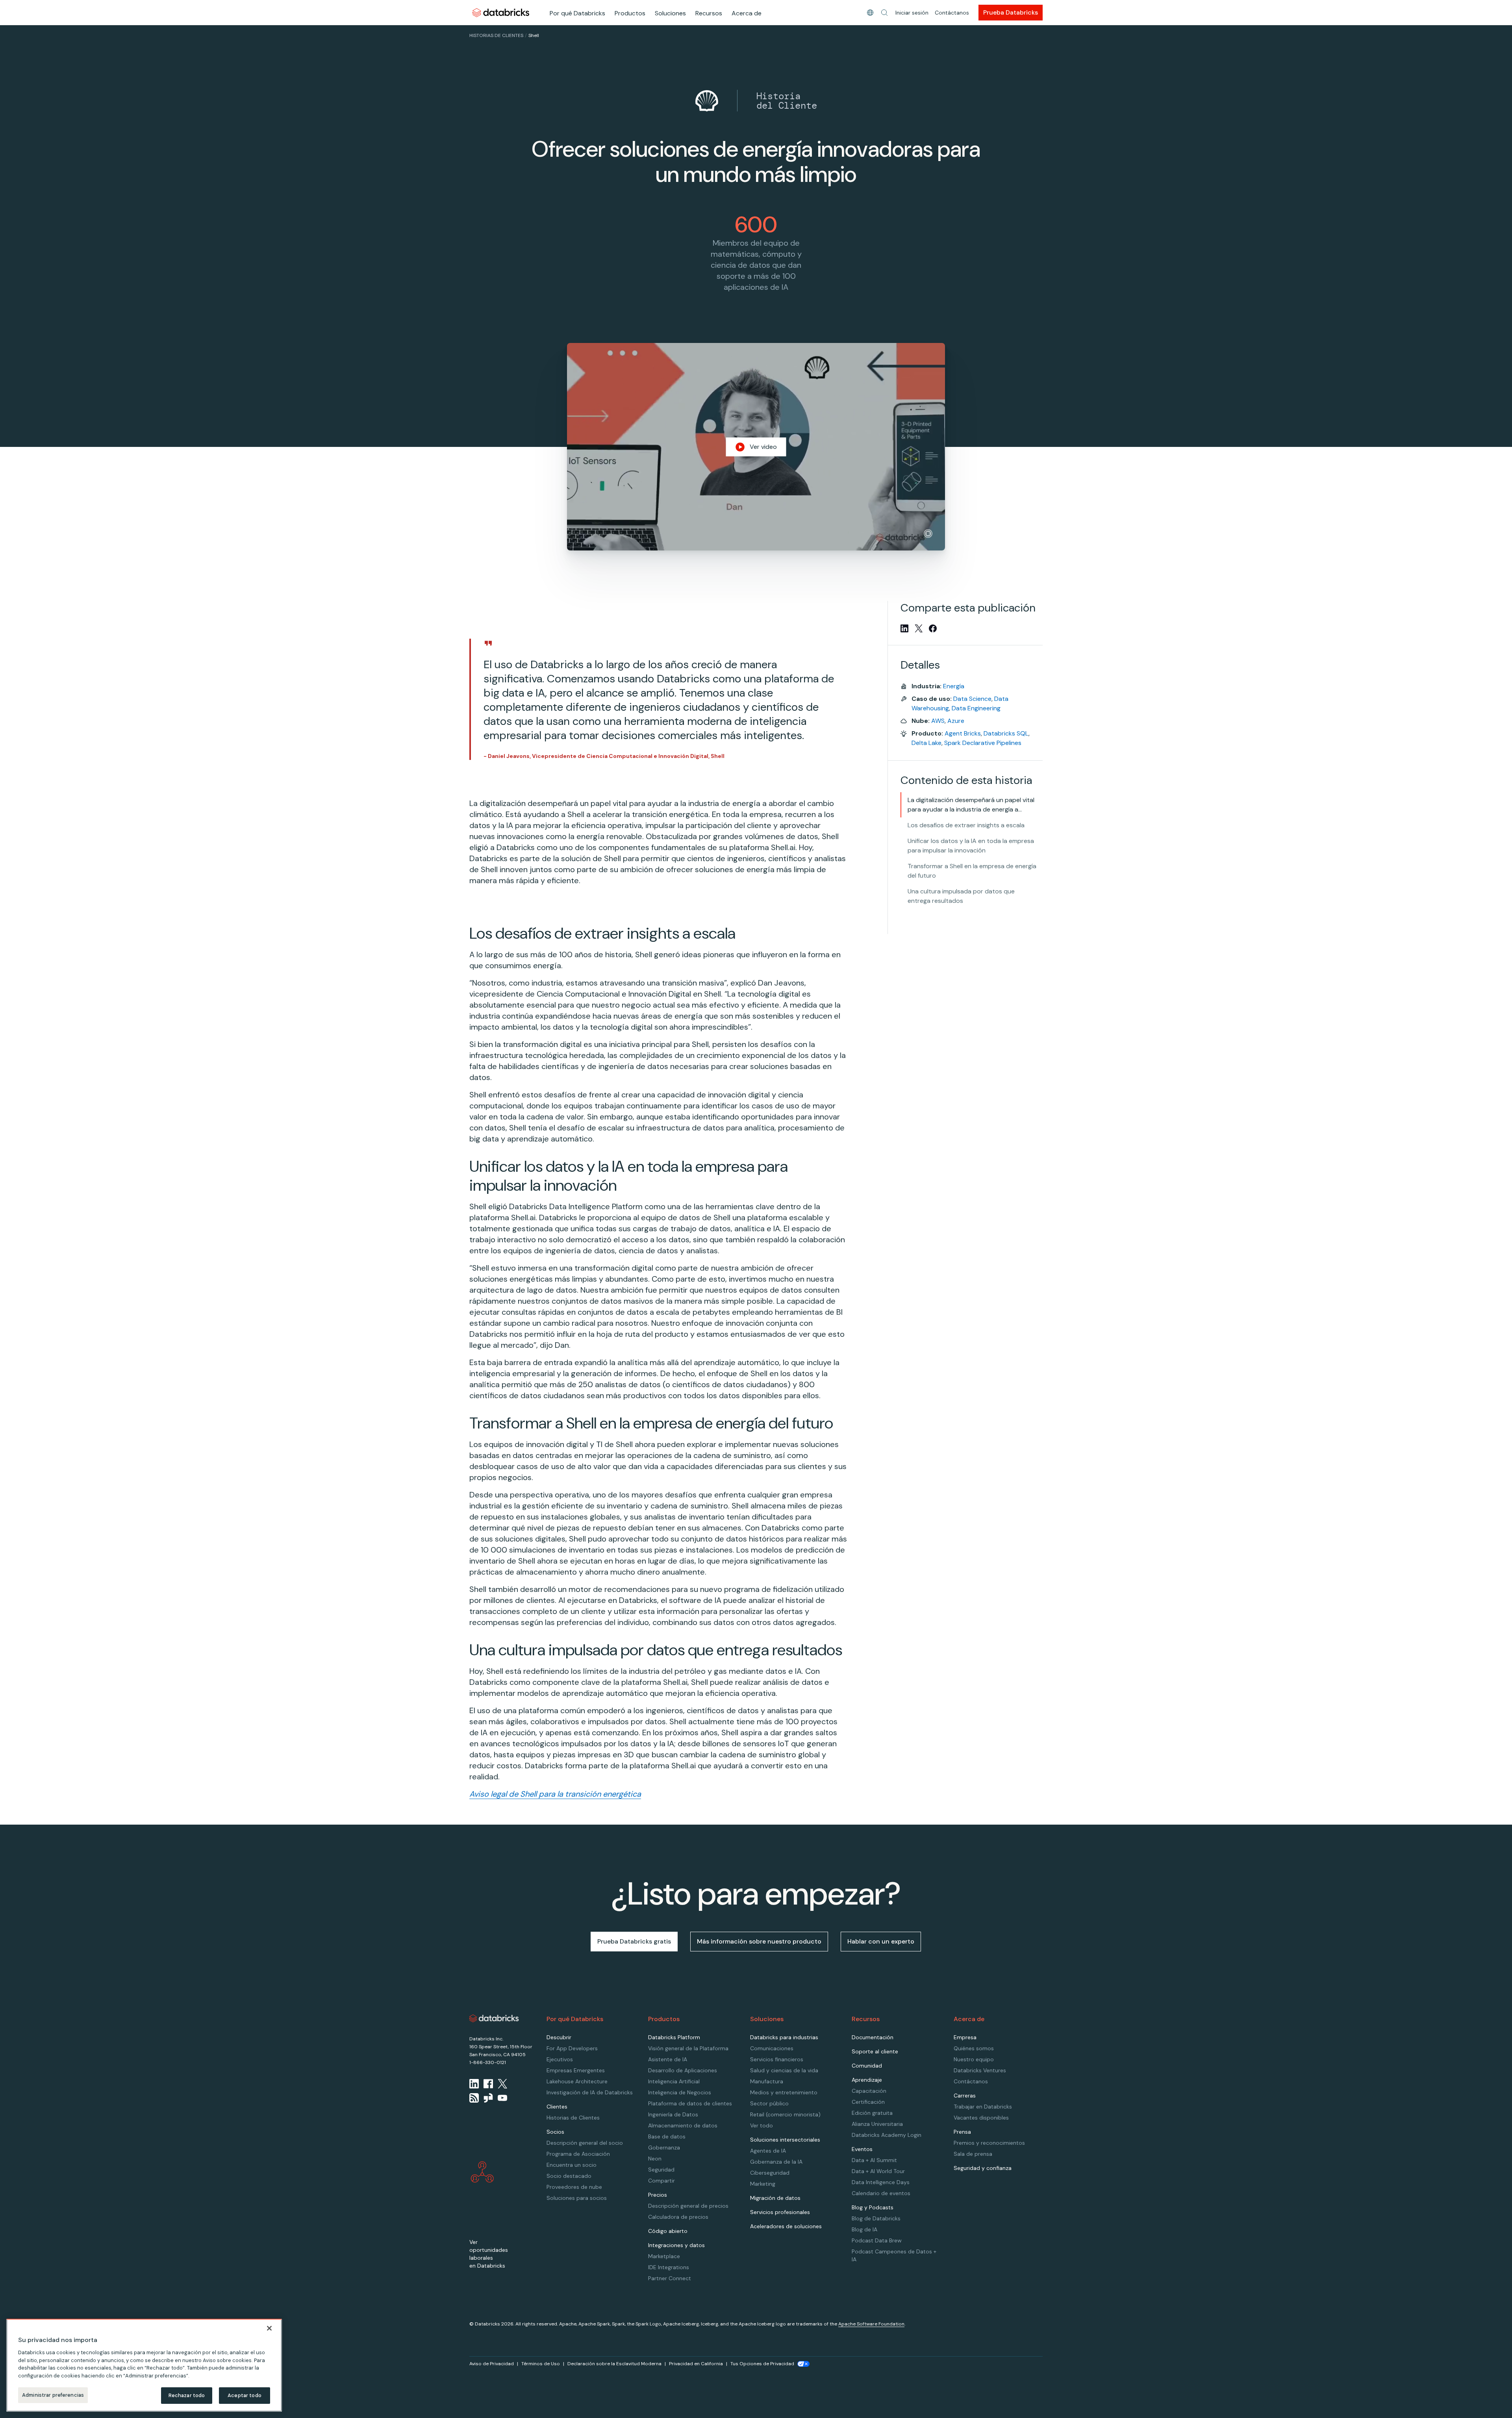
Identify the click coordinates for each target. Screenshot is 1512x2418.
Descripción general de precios (688, 2206)
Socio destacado (569, 2176)
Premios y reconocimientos (989, 2143)
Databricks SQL (1006, 733)
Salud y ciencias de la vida (784, 2070)
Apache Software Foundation (871, 2324)
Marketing (763, 2184)
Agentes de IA (768, 2151)
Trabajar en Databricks (983, 2107)
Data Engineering (976, 708)
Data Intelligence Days (881, 2182)
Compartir (661, 2181)
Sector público (769, 2103)
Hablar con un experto (881, 1941)
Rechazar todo (187, 2395)
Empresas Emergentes (576, 2070)
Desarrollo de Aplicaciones (683, 2070)
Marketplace (664, 2256)
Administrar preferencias (53, 2395)
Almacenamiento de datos (683, 2125)
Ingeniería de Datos (673, 2114)
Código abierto (668, 2231)
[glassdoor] (488, 2098)
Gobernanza (664, 2147)
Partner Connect (670, 2278)
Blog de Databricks (876, 2218)
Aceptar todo (245, 2395)
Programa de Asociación (578, 2154)
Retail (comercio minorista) (785, 2114)
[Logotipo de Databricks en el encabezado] (501, 12)
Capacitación (869, 2091)
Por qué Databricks (577, 13)
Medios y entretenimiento (784, 2092)
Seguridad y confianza (983, 2168)
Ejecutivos (560, 2059)
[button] (884, 13)
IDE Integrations (669, 2267)
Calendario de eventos (881, 2193)
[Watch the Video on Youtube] (502, 2098)
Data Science (972, 699)
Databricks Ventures (980, 2070)
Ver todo (762, 2125)
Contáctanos (952, 13)
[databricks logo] (494, 2018)
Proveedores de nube (574, 2187)
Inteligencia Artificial (674, 2081)
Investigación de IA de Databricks (590, 2092)
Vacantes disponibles (981, 2118)
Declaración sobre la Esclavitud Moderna (614, 2364)
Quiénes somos (974, 2048)
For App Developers (572, 2048)
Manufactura (767, 2081)
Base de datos (667, 2136)
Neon (655, 2159)
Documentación (873, 2037)
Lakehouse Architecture (577, 2081)
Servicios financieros (777, 2059)
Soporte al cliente (875, 2051)
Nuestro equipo (974, 2059)
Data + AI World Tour (878, 2171)
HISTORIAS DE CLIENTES (496, 35)
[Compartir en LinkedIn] (904, 628)
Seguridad (661, 2170)
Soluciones (670, 13)
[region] (144, 2365)
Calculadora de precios (678, 2217)
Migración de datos (775, 2198)
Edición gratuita (872, 2113)
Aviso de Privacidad (492, 2364)
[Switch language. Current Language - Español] (870, 13)
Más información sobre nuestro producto (759, 1941)
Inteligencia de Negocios (680, 2092)
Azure (956, 721)
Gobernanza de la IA (776, 2162)
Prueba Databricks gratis (634, 1941)
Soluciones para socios (577, 2198)
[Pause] (928, 534)
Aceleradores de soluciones (786, 2226)
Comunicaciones (772, 2048)
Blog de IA (864, 2229)
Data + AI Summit (874, 2160)
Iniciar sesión (912, 13)
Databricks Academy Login (887, 2135)
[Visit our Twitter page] (502, 2084)
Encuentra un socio (572, 2165)
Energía (954, 686)
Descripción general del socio (585, 2143)
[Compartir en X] (919, 628)
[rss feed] (474, 2098)
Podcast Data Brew (877, 2240)
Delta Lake (926, 743)
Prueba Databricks (1011, 12)
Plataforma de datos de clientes (690, 2103)
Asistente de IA (668, 2059)
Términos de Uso (541, 2364)
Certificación (868, 2102)
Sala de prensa (973, 2154)
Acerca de (747, 13)
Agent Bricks (963, 733)
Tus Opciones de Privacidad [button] (762, 2364)
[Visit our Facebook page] (488, 2084)
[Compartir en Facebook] (933, 628)
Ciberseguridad (770, 2173)
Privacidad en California (696, 2364)
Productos (630, 13)
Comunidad (867, 2066)
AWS (938, 721)
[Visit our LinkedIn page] (474, 2084)
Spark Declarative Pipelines (983, 743)
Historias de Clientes (573, 2118)
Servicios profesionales (780, 2212)
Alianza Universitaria (877, 2124)
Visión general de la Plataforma (688, 2048)
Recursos (709, 13)
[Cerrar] (269, 2328)
